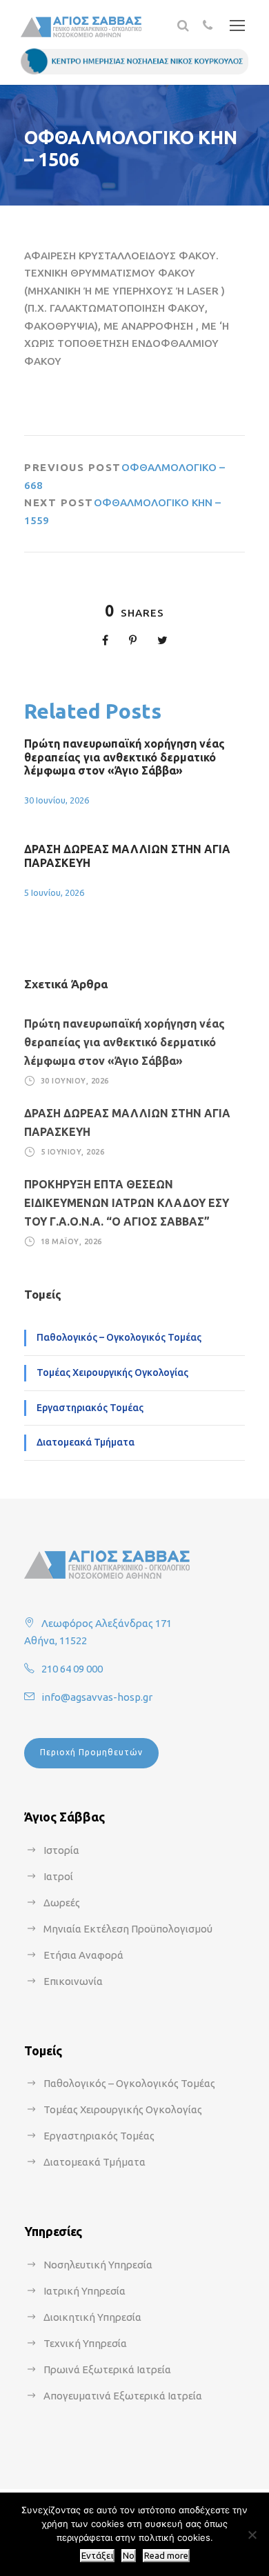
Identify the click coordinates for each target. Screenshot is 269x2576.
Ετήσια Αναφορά (83, 1955)
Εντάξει (97, 2556)
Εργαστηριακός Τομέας (90, 1408)
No (129, 2556)
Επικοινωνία (73, 1981)
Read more (166, 2556)
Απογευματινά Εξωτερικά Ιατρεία (123, 2396)
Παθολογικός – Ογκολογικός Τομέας (119, 1337)
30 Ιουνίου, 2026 (57, 800)
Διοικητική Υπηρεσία (92, 2317)
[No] (252, 2535)
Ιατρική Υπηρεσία (84, 2291)
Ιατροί (58, 1876)
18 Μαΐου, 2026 (71, 1241)
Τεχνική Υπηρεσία (85, 2343)
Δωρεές (62, 1903)
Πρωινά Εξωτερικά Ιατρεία (107, 2369)
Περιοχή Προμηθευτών (91, 1752)
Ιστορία (61, 1850)
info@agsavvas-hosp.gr (97, 1697)
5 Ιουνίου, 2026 (54, 892)
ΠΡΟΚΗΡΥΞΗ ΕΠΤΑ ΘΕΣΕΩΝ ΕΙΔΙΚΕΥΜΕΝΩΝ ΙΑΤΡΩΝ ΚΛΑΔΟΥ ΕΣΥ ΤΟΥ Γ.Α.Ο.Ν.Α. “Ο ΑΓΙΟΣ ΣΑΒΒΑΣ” (127, 1203)
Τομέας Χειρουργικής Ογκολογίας (112, 1372)
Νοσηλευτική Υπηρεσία (98, 2265)
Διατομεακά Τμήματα (86, 1442)
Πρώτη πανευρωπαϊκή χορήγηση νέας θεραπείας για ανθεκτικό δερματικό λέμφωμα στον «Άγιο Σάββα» (124, 757)
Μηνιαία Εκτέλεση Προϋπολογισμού (128, 1929)
